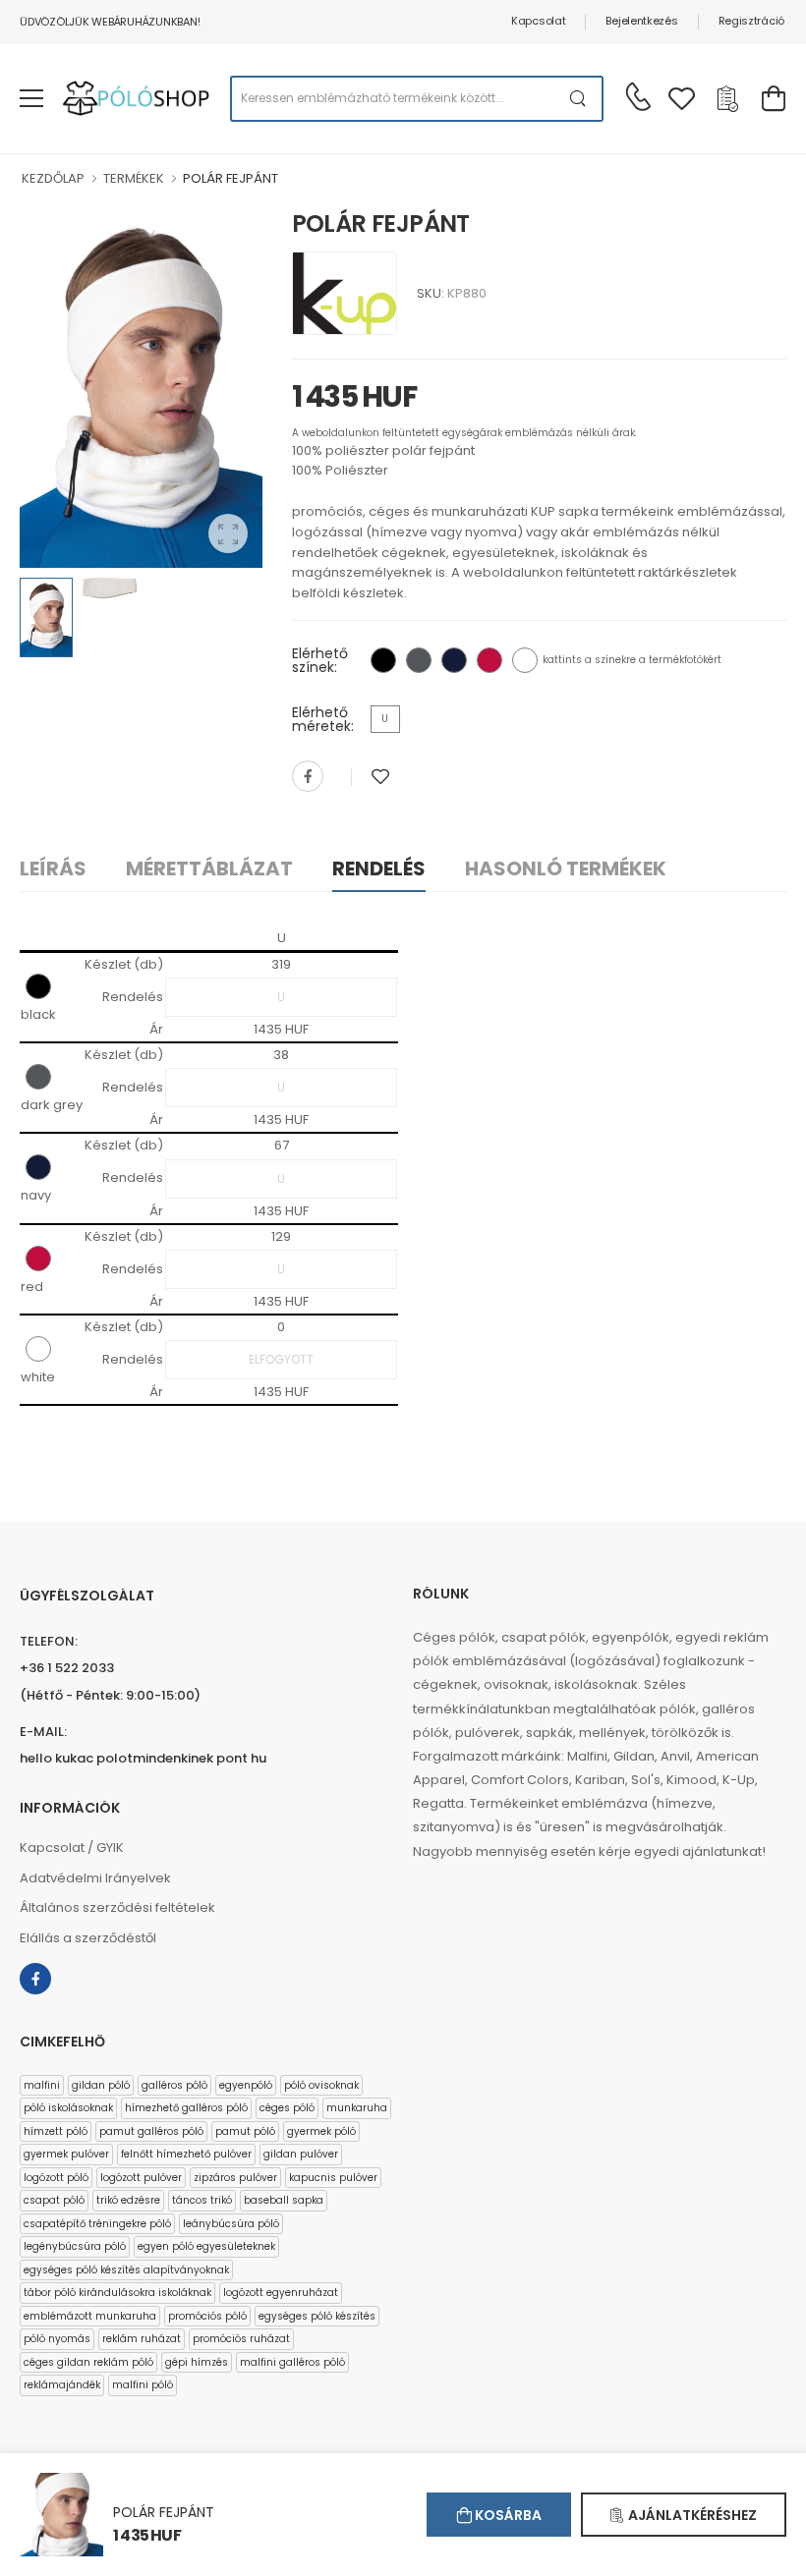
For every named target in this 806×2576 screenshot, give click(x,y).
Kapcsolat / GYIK (72, 1848)
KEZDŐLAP (53, 178)
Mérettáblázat (209, 868)
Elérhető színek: (320, 660)
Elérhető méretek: (323, 719)
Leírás (53, 868)
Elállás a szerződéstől (88, 1938)
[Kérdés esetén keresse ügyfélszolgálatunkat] (638, 96)
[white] (525, 660)
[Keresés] (578, 99)
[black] (383, 660)
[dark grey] (419, 660)
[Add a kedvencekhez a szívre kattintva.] (380, 777)
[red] (489, 660)
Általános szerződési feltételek (117, 1907)
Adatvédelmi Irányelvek (95, 1878)
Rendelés (379, 868)
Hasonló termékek (566, 868)
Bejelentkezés (641, 21)
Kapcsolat (538, 21)
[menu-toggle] (31, 98)
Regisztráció (751, 21)
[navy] (454, 660)
